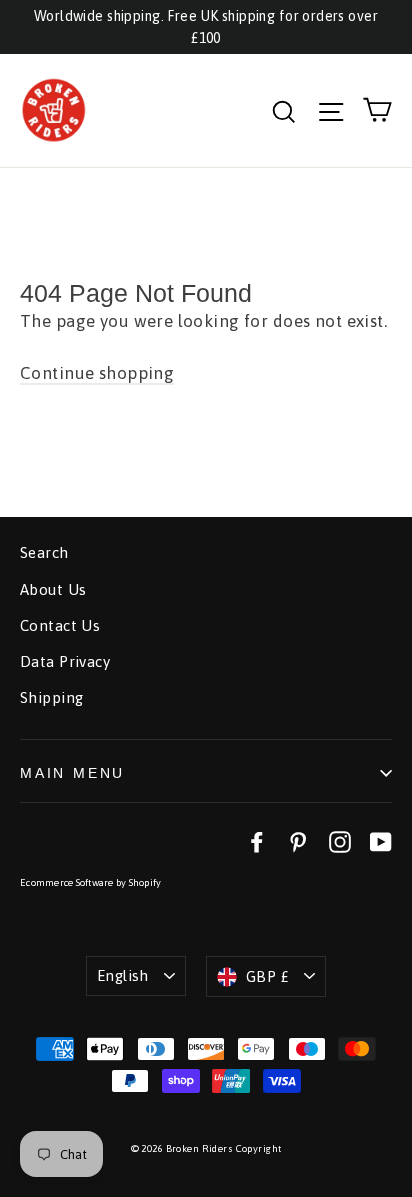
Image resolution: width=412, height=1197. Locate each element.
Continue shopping (97, 373)
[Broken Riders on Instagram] (340, 841)
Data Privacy (65, 661)
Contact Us (60, 625)
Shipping (51, 697)
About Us (53, 589)
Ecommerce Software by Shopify (90, 882)
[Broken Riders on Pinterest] (298, 841)
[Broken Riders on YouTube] (381, 841)
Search (44, 552)
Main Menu (72, 773)
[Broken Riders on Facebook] (257, 841)
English (123, 975)
